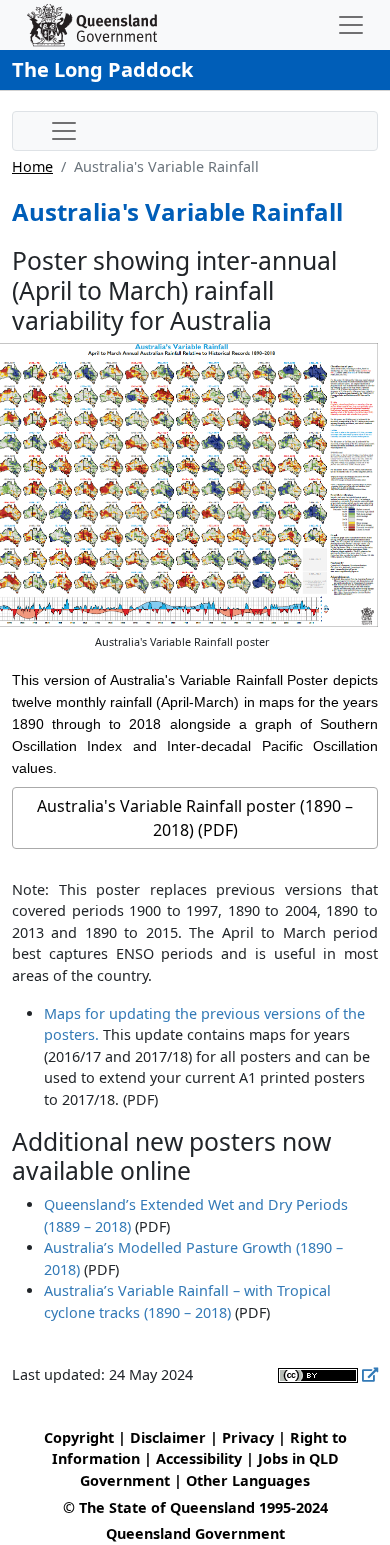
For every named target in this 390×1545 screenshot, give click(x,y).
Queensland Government (195, 1533)
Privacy (248, 1437)
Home (32, 166)
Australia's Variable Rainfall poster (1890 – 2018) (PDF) (195, 818)
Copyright (79, 1437)
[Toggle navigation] (351, 25)
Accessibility (199, 1458)
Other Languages (248, 1480)
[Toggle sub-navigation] (64, 131)
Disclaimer (168, 1437)
